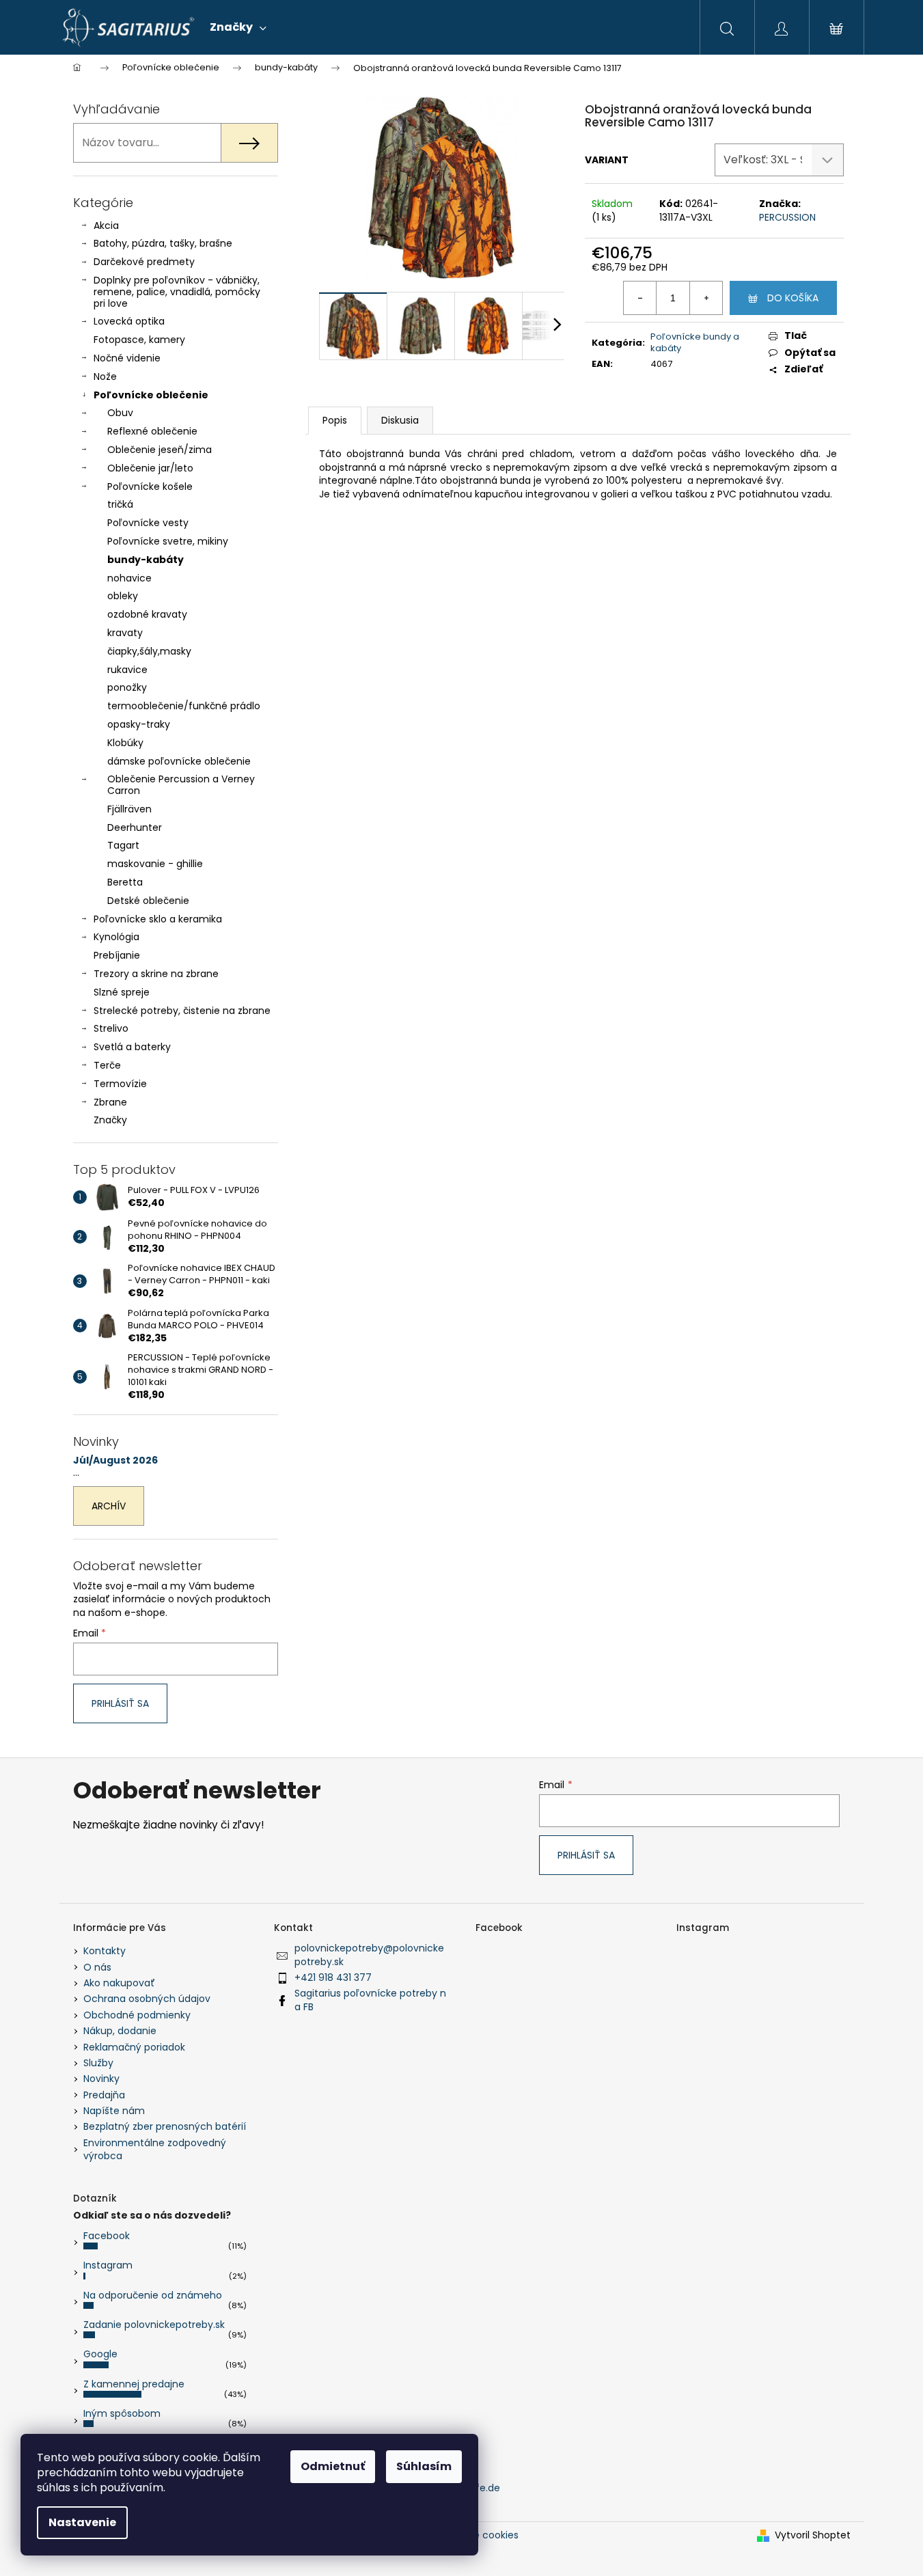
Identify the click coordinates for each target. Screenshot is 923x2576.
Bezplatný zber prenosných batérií (165, 2126)
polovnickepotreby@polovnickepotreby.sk (369, 1955)
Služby (98, 2063)
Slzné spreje (122, 992)
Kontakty (105, 1951)
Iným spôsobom (122, 2413)
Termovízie (120, 1084)
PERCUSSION (787, 217)
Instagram (108, 2265)
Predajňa (104, 2095)
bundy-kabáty (146, 560)
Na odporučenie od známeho (153, 2295)
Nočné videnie (127, 358)
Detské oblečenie (148, 901)
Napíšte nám (114, 2111)
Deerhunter (135, 827)
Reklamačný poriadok (134, 2047)
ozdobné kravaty (147, 614)
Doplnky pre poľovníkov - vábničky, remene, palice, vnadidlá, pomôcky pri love (177, 292)
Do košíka (793, 298)
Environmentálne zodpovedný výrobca (155, 2149)
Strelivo (111, 1028)
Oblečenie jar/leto (150, 468)
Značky (110, 1120)
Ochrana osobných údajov (147, 1999)
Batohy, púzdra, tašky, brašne (163, 243)
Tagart (123, 845)
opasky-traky (139, 724)
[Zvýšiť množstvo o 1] (706, 298)
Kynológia (116, 937)
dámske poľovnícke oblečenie (179, 761)
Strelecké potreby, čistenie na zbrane (182, 1011)
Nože (105, 376)
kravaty (125, 633)
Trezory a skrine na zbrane (156, 974)
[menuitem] (238, 27)
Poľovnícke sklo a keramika (158, 919)
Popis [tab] (335, 420)
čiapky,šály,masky (149, 651)
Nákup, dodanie (120, 2031)
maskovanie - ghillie (155, 864)
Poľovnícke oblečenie (151, 395)
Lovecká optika (129, 321)
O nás (97, 1967)
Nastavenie (82, 2522)
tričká (120, 504)
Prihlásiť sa (120, 1703)
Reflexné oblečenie (152, 431)
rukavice (127, 670)
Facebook (107, 2236)
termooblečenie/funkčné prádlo (184, 706)
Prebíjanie (117, 955)
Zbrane (110, 1102)
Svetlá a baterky (132, 1047)
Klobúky (125, 743)
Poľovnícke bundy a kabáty (695, 342)
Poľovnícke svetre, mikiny (168, 541)
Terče (107, 1065)
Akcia (106, 225)
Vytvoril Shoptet (813, 2535)
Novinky (101, 2079)
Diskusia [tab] (400, 420)
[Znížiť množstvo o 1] (640, 298)
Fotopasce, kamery (139, 340)
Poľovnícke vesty (148, 523)
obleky (123, 596)
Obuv (120, 413)
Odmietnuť (333, 2466)
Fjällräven (129, 809)
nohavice (129, 578)
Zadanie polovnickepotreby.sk (154, 2325)
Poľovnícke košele (150, 487)
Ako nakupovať (119, 1983)
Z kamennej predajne (134, 2384)
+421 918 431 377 (333, 1977)
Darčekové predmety (144, 262)
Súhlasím (424, 2466)
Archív (109, 1506)
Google (100, 2354)
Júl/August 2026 (115, 1461)
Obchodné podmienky (137, 2015)
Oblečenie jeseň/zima (160, 450)
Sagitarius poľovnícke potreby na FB (370, 2000)
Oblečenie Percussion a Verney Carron (181, 785)
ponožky (127, 687)
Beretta (125, 882)
